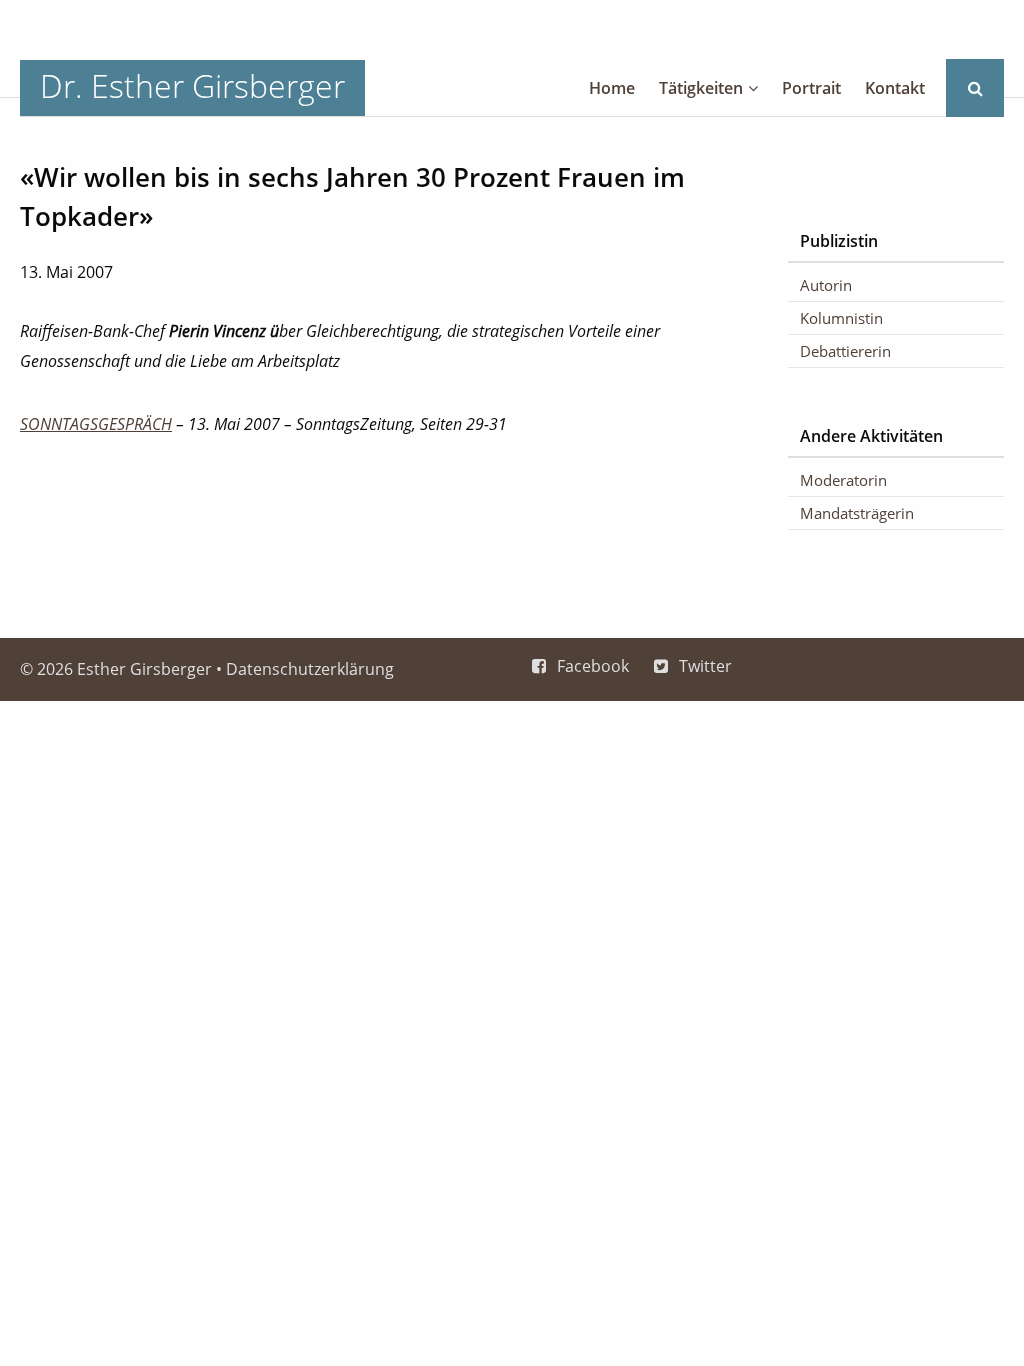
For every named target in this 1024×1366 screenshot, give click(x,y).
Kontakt (895, 88)
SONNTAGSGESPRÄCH (96, 424)
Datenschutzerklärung (310, 669)
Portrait (811, 88)
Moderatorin (843, 480)
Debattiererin (845, 351)
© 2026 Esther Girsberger (116, 669)
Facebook (593, 666)
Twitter (705, 666)
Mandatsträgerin (857, 513)
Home (612, 88)
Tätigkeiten (701, 88)
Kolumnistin (841, 318)
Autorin (826, 285)
